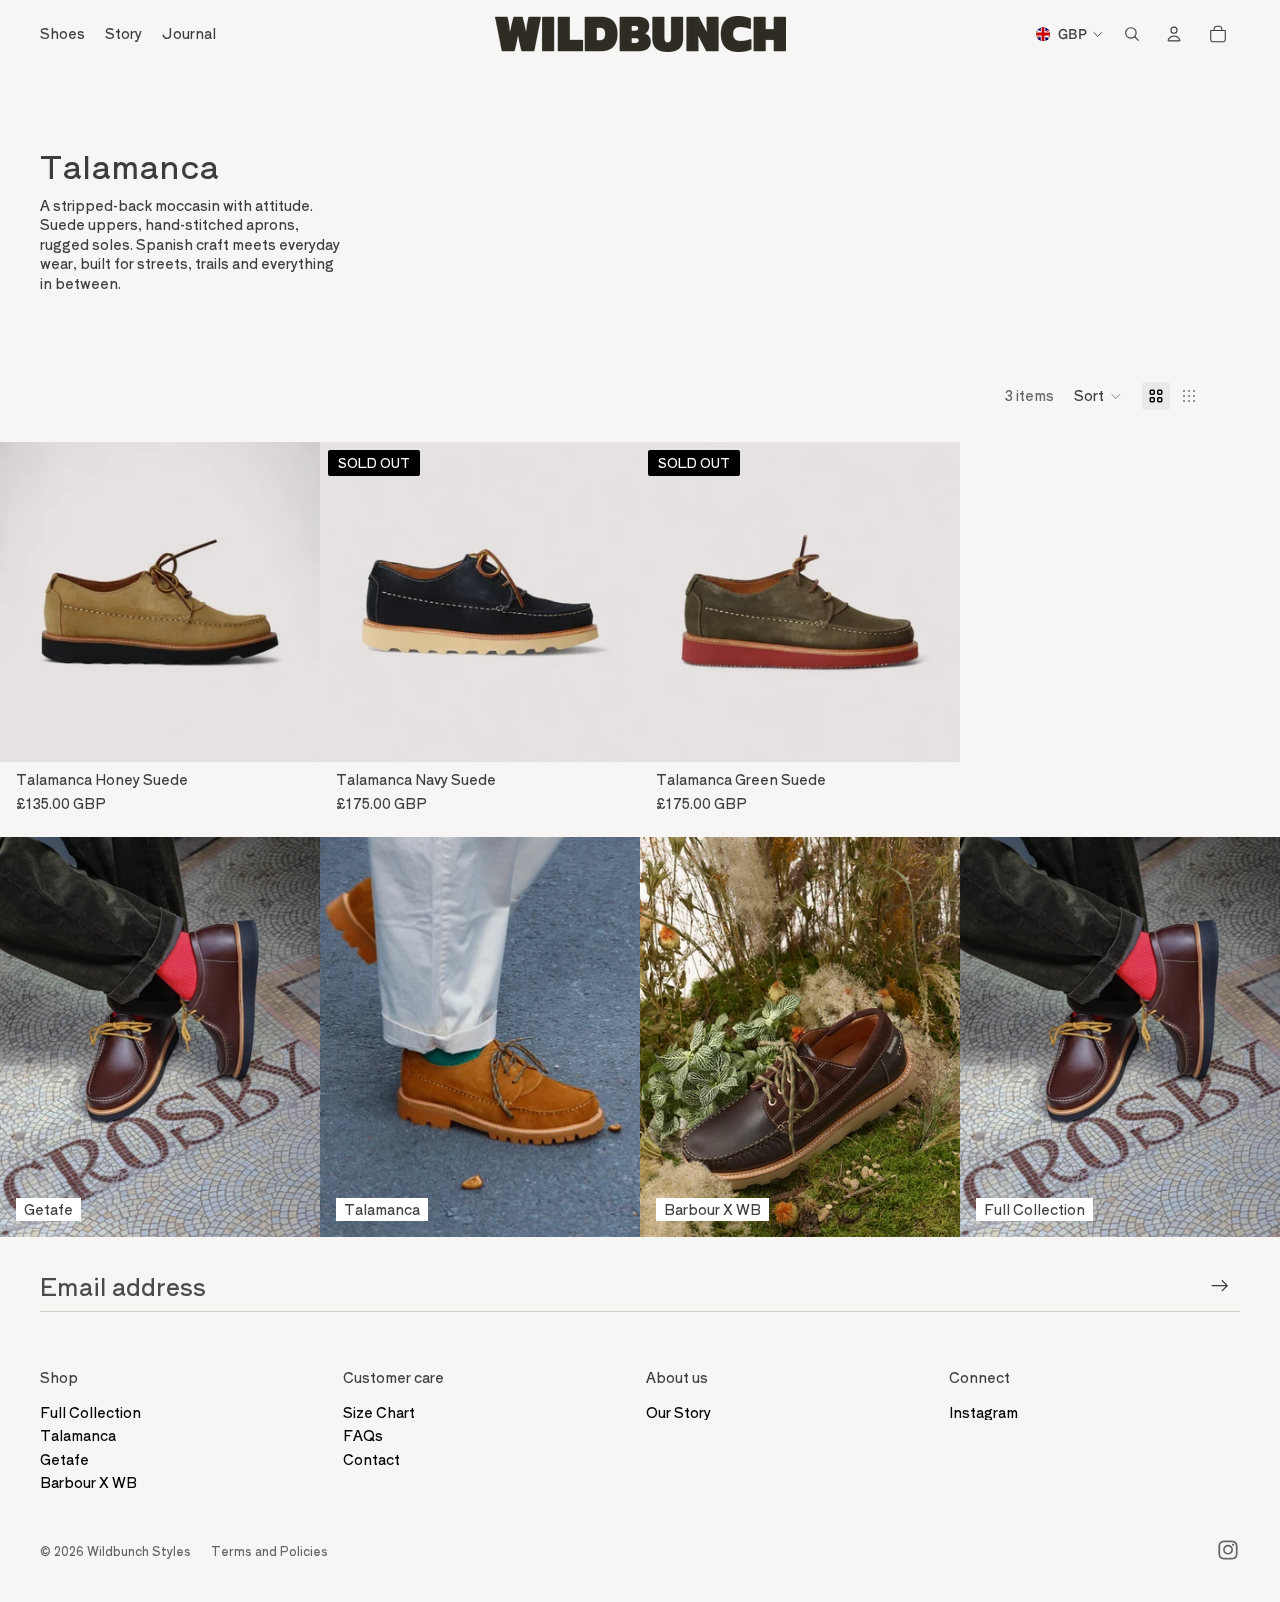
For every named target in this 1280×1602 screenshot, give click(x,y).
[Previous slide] (30, 602)
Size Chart (379, 1412)
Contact (371, 1459)
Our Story (678, 1412)
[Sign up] (1220, 1286)
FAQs (363, 1435)
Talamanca (78, 1435)
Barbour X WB (88, 1482)
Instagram (983, 1412)
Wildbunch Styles (139, 1550)
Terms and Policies (269, 1550)
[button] (1098, 396)
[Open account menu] (1174, 34)
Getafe (64, 1459)
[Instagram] (1228, 1550)
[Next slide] (290, 602)
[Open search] (1132, 34)
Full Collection (90, 1412)
